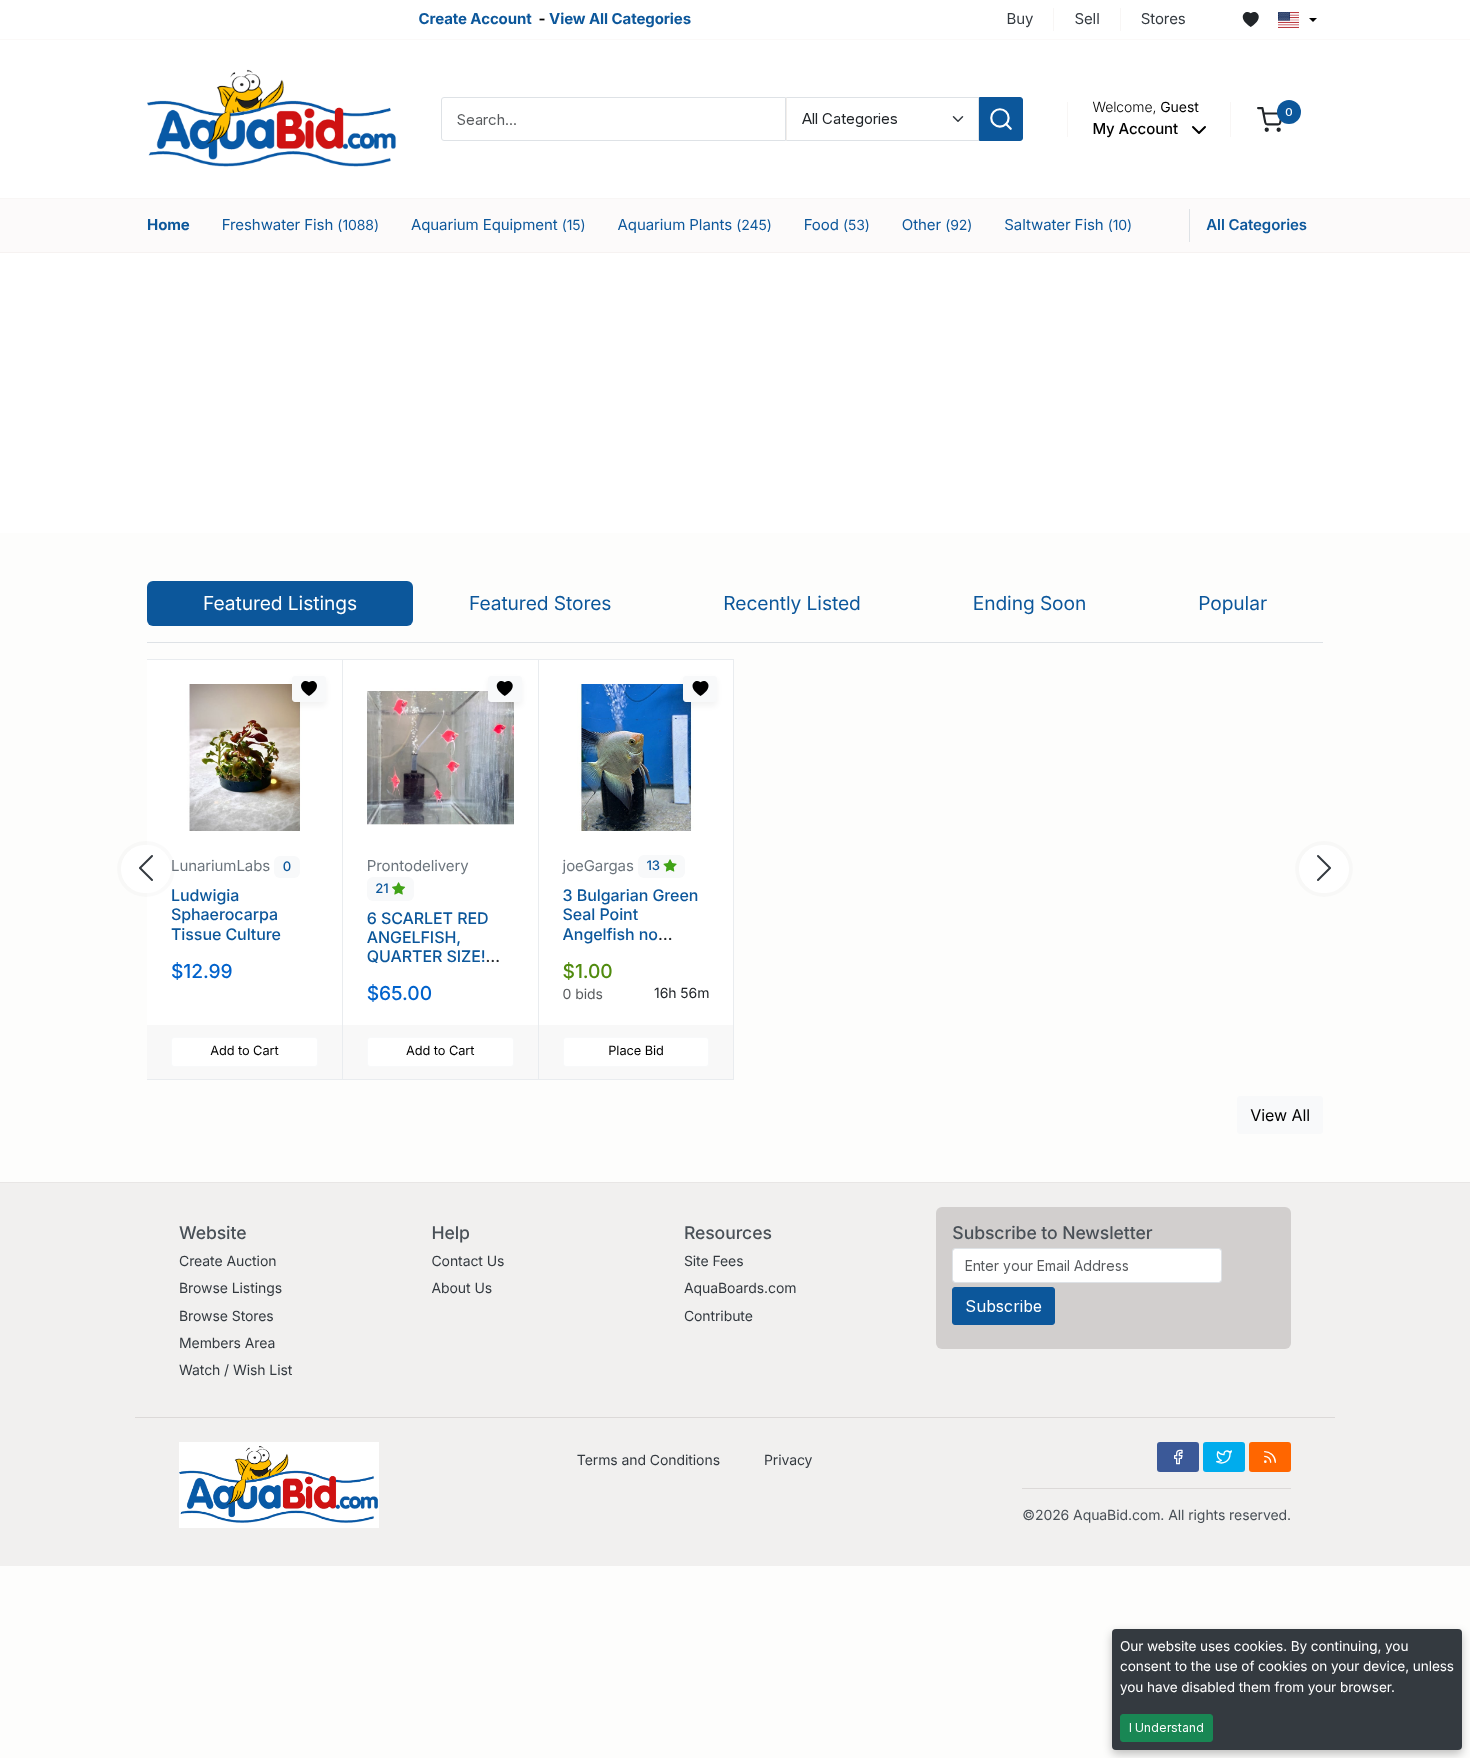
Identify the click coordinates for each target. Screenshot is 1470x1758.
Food (837, 224)
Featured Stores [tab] (540, 603)
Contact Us (467, 1261)
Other (937, 224)
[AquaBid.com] (272, 117)
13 (654, 867)
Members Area (227, 1343)
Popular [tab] (1232, 603)
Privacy (788, 1460)
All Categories (1256, 224)
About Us (461, 1288)
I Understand (1166, 1727)
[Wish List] (1251, 20)
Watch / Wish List (235, 1370)
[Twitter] (1224, 1457)
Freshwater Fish (300, 224)
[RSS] (1270, 1457)
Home (168, 224)
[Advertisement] (735, 393)
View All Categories (620, 18)
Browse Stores (226, 1316)
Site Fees (714, 1261)
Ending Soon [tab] (1030, 603)
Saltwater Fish (1068, 224)
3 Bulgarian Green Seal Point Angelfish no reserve (631, 924)
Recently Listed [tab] (791, 603)
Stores (1163, 18)
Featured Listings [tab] (280, 603)
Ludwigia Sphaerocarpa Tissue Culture (226, 914)
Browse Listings (230, 1288)
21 (383, 889)
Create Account (474, 18)
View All (1280, 1115)
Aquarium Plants (695, 224)
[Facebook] (1178, 1457)
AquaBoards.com (740, 1288)
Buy (1020, 18)
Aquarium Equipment (498, 224)
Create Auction (227, 1261)
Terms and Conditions (648, 1460)
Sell (1086, 18)
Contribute (718, 1316)
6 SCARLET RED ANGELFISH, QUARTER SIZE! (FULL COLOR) (428, 947)
